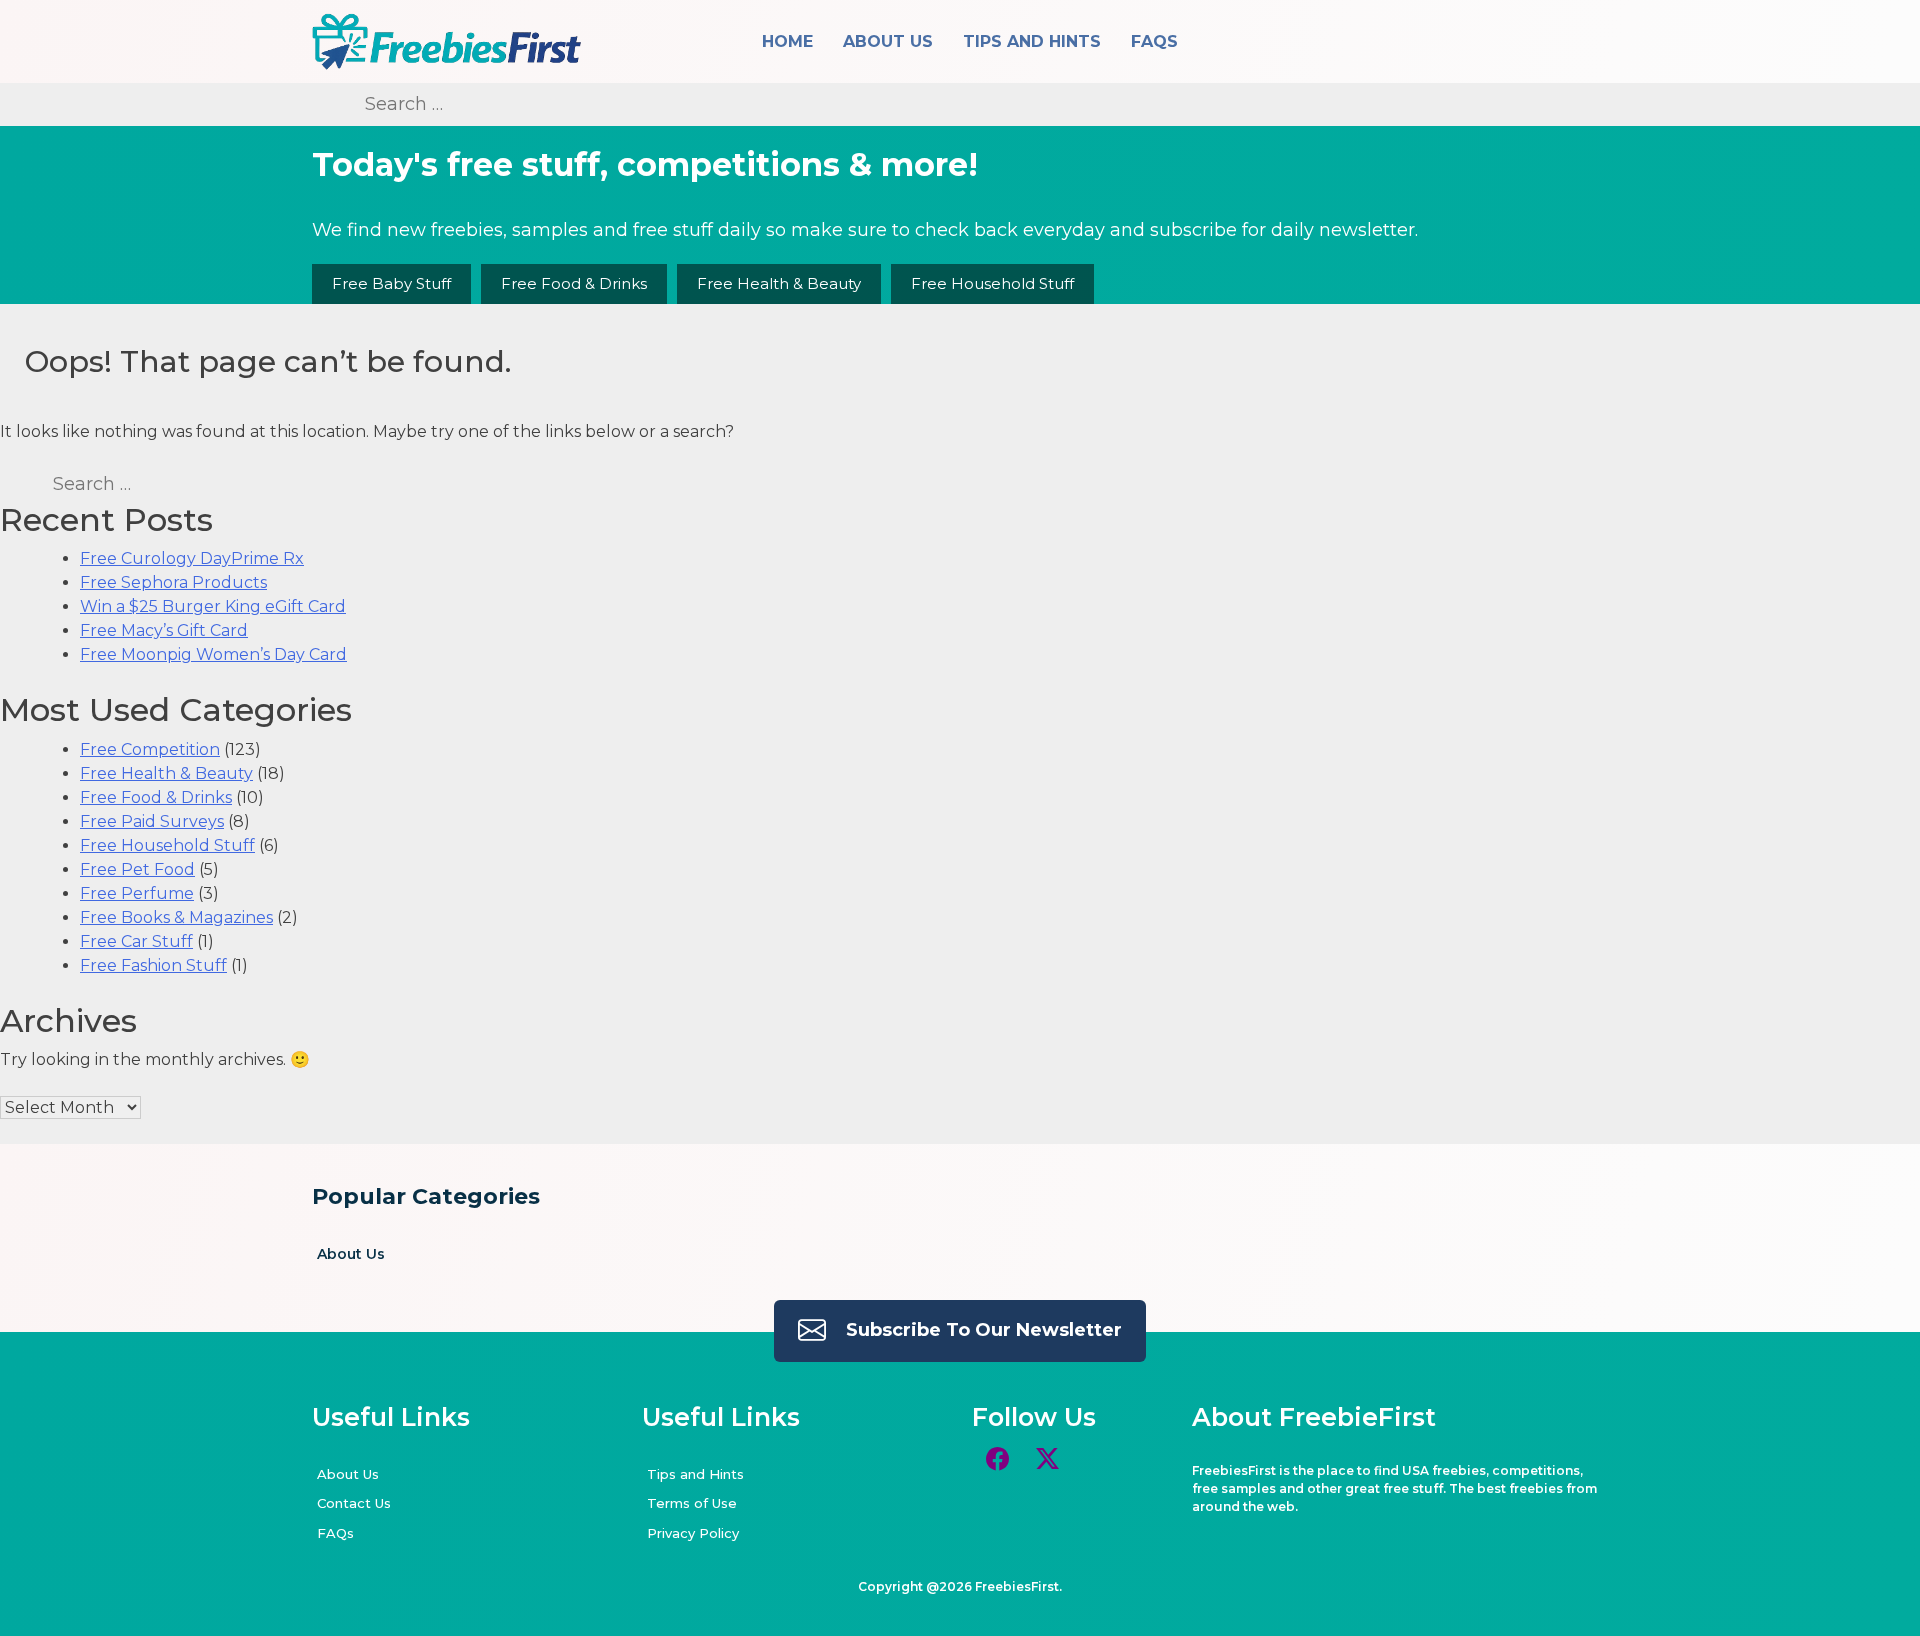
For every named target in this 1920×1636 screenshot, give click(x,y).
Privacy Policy (693, 1533)
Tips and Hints (1032, 41)
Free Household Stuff (992, 283)
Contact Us (354, 1503)
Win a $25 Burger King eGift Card (213, 606)
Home (787, 41)
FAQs (1154, 41)
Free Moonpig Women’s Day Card (213, 654)
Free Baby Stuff (391, 283)
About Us (888, 41)
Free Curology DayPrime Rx (192, 558)
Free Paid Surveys (152, 821)
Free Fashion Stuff (153, 965)
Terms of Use (692, 1503)
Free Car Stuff (136, 941)
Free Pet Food (137, 869)
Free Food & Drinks (574, 283)
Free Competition (150, 749)
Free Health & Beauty (779, 283)
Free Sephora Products (173, 582)
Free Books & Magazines (176, 917)
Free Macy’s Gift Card (164, 630)
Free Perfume (137, 893)
